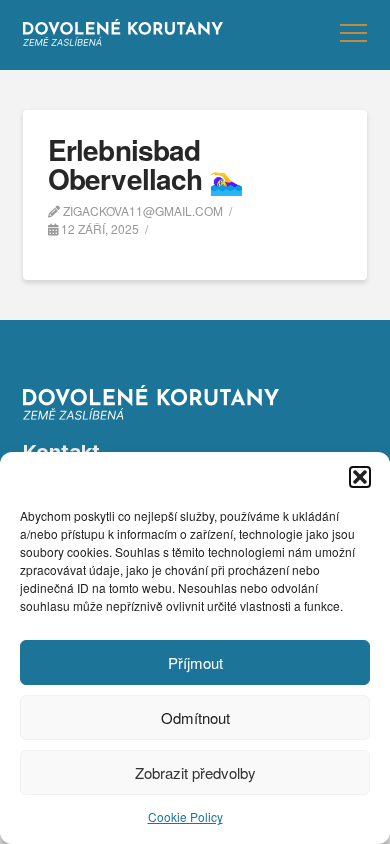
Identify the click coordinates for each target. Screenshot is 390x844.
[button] (360, 477)
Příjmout (195, 662)
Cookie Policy (185, 816)
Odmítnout (195, 717)
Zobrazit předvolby (195, 772)
